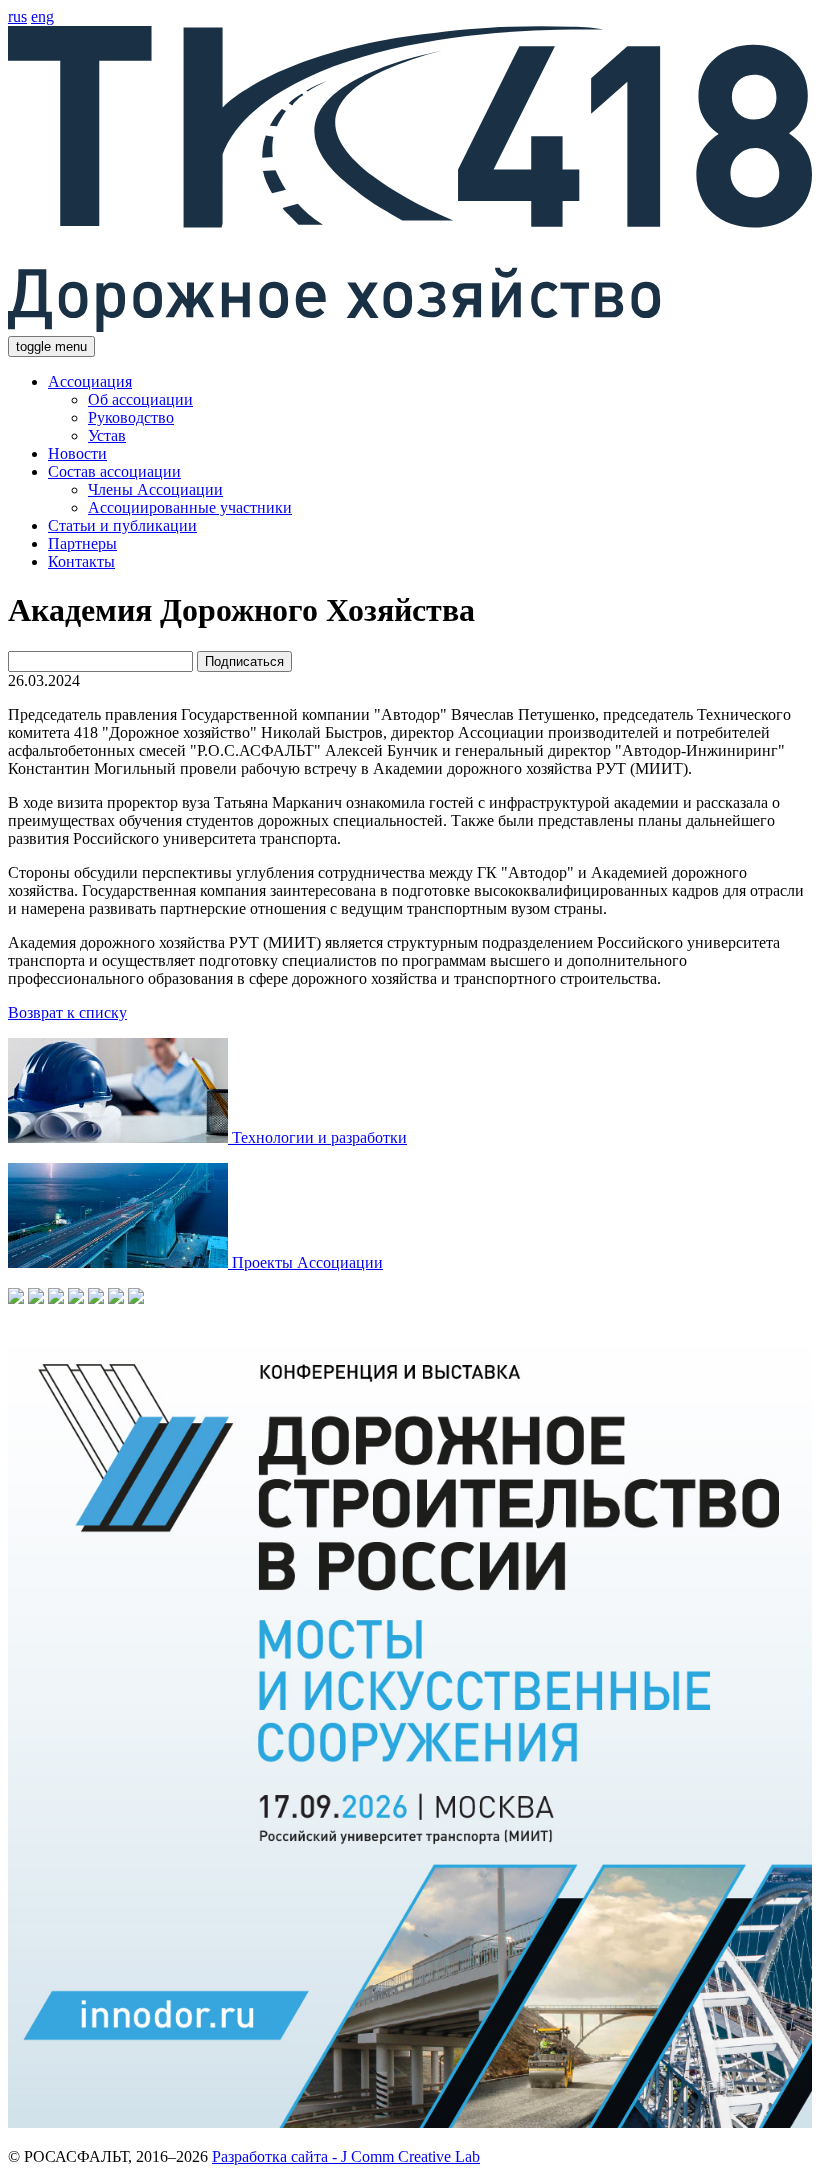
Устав (107, 435)
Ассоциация (90, 381)
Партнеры (82, 543)
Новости (77, 453)
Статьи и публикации (122, 525)
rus (17, 16)
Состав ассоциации (114, 471)
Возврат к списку (67, 1012)
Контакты (81, 561)
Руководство (131, 417)
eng (42, 16)
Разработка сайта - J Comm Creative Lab (346, 2156)
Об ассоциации (140, 399)
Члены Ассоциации (155, 489)
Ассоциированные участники (190, 507)
